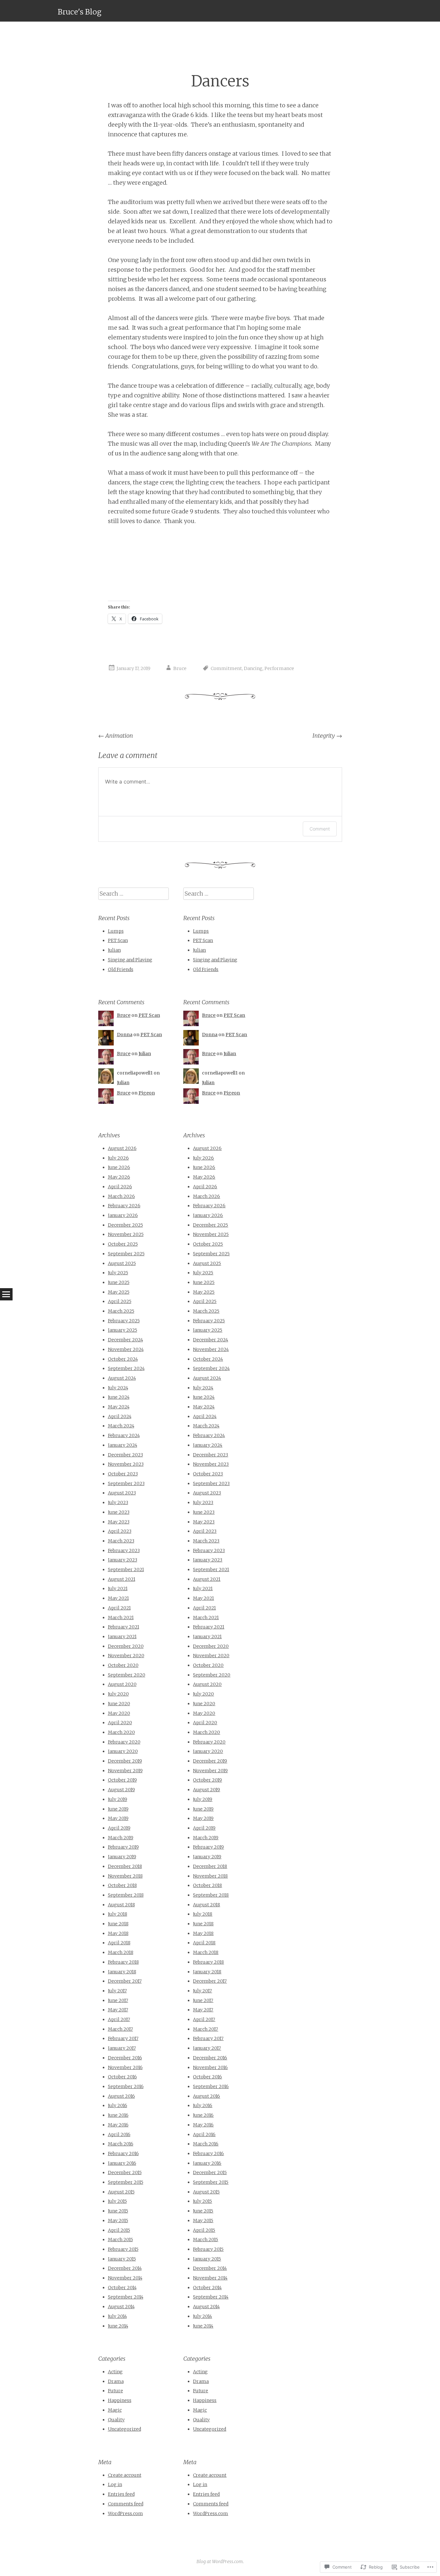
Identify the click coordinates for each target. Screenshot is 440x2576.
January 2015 (122, 2259)
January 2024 (123, 1445)
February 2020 (124, 1742)
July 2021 (118, 1589)
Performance (279, 668)
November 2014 (125, 2278)
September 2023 (126, 1483)
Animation (116, 736)
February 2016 (123, 2153)
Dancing (253, 668)
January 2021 (122, 1637)
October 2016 (122, 2077)
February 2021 (124, 1627)
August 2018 (121, 1905)
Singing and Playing (130, 960)
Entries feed (121, 2494)
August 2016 (121, 2096)
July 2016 (118, 2105)
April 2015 (119, 2230)
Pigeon (147, 1093)
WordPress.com (125, 2513)
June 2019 (118, 1809)
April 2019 (119, 1828)
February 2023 (124, 1550)
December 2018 (125, 1866)
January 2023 (123, 1560)
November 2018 (125, 1876)
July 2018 (118, 1914)
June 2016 (118, 2115)
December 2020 (126, 1646)
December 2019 (125, 1761)
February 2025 (124, 1321)
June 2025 (119, 1282)
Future (115, 2391)
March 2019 (121, 1838)
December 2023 (125, 1455)
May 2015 (118, 2221)
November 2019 (125, 1771)
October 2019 (122, 1780)
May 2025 (119, 1292)
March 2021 (121, 1618)
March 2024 (121, 1426)
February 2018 (123, 1962)
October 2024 (123, 1359)
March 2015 (120, 2240)
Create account (125, 2475)
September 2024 (126, 1368)
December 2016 (125, 2058)
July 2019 (118, 1799)
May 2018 (118, 1933)
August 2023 (122, 1493)
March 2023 (121, 1541)
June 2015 (118, 2211)
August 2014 (121, 2307)
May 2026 (119, 1177)
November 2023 (126, 1464)
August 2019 (121, 1790)
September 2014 (126, 2297)
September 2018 (126, 1895)
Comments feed (126, 2504)
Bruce (180, 668)
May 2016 (118, 2125)
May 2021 (118, 1598)
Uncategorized (124, 2429)
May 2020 (119, 1713)
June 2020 (119, 1704)
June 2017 (118, 2000)
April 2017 (119, 2019)
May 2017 (118, 2010)
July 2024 (118, 1388)
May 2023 (119, 1522)
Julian (114, 950)
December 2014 (125, 2268)
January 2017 (122, 2048)
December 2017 (125, 1981)
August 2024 (122, 1378)
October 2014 (122, 2288)
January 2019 (122, 1857)
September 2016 (126, 2086)
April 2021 (119, 1608)
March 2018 (121, 1952)
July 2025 (118, 1273)
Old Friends (121, 969)
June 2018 (118, 1924)
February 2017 (123, 2038)
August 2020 (122, 1684)
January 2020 (123, 1751)
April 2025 (120, 1301)
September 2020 (127, 1675)
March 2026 (121, 1196)
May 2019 (118, 1818)
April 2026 (120, 1187)
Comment (320, 829)
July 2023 (118, 1502)
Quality (116, 2420)
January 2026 (123, 1215)
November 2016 (125, 2067)
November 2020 (126, 1656)
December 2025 (125, 1225)
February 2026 (124, 1206)
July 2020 (118, 1694)
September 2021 (126, 1570)
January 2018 (122, 1972)
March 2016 (121, 2144)
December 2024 (125, 1340)
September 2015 (126, 2182)
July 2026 (118, 1158)
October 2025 (123, 1244)
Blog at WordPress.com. (220, 2561)
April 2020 (120, 1723)
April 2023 (120, 1531)
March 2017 (120, 2029)
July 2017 (117, 1991)
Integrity (327, 736)
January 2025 (123, 1330)
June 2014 (118, 2326)
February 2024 (124, 1435)
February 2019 (123, 1847)
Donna (125, 1035)
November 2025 (126, 1234)
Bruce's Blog (80, 12)
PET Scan (118, 940)
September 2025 (126, 1254)
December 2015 (125, 2173)
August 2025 (122, 1263)
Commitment (226, 668)
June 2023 (119, 1512)
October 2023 (123, 1474)
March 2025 (121, 1311)
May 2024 (119, 1407)
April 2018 (119, 1943)
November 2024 (126, 1349)
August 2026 (122, 1148)
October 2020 (123, 1665)
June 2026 (119, 1167)
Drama (116, 2381)
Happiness (120, 2400)
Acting (115, 2372)
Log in (115, 2484)
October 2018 (122, 1885)
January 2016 (122, 2163)
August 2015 (121, 2192)
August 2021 (122, 1579)
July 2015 (117, 2201)
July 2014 (117, 2316)
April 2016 (119, 2134)
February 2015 (123, 2249)
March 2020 (121, 1732)
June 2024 (119, 1397)
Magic (115, 2410)
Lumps (116, 931)
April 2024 (120, 1416)
